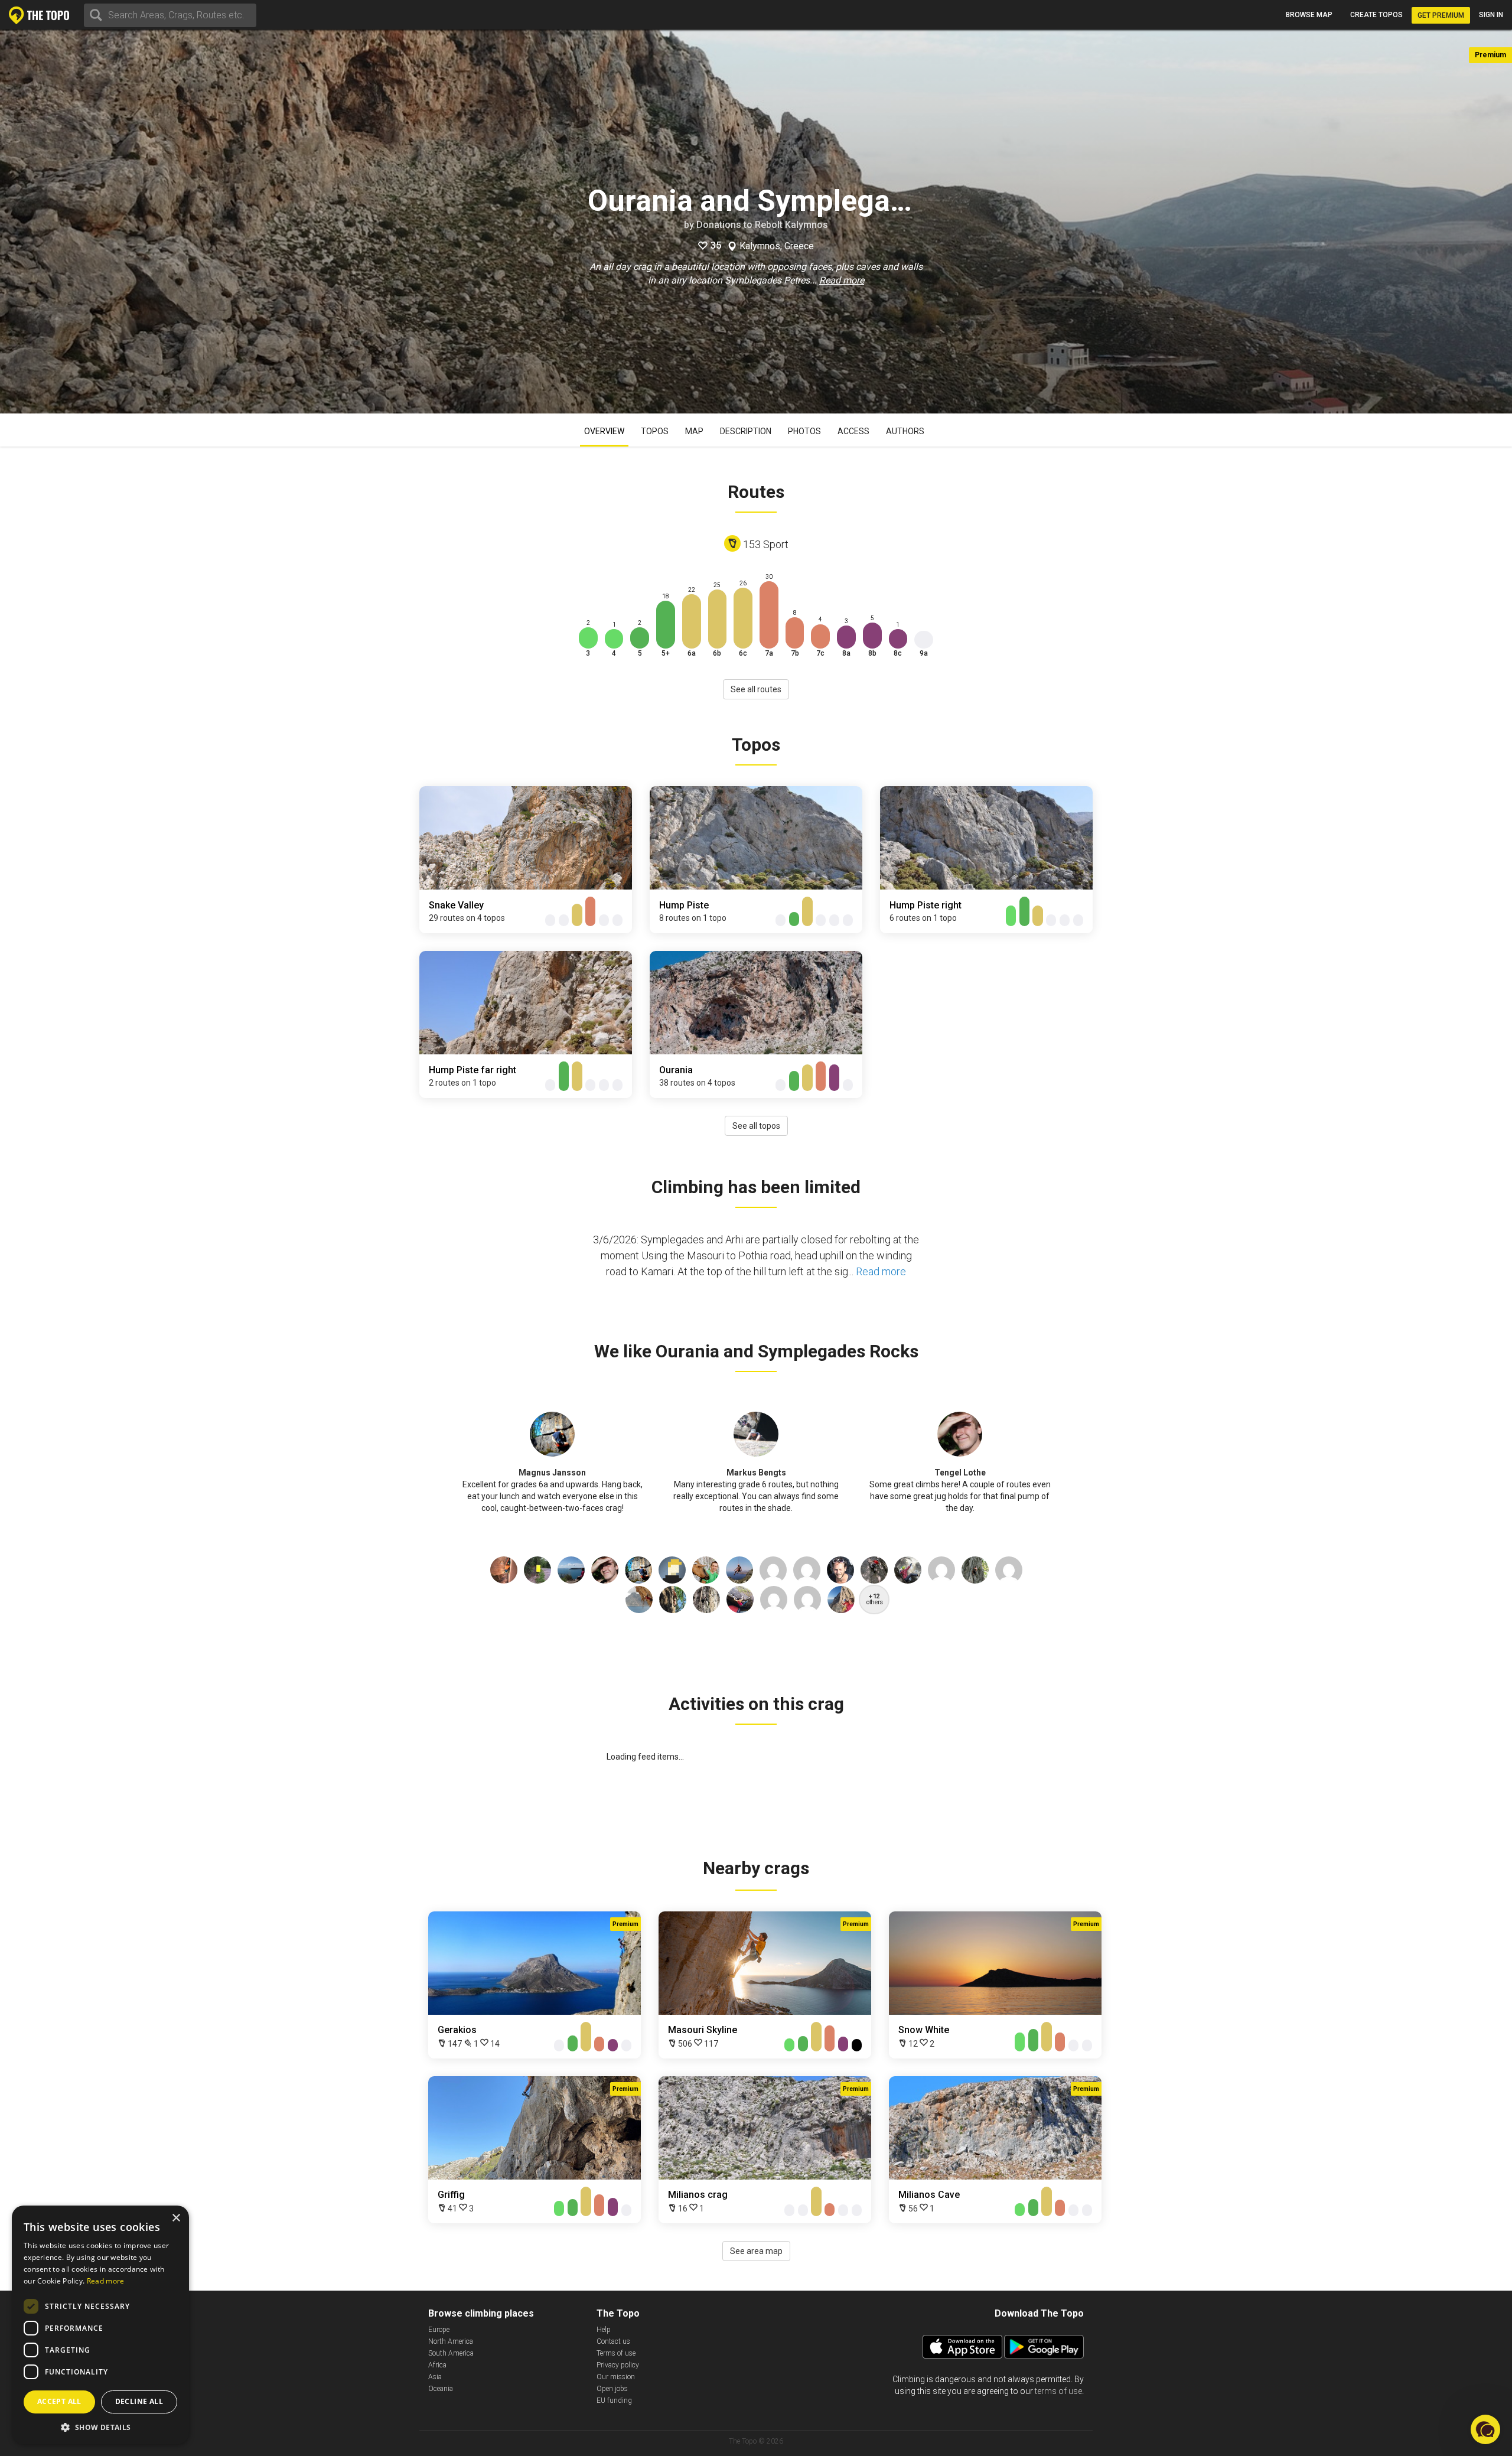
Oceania (441, 2389)
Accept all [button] (59, 2401)
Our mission (616, 2377)
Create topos (1376, 15)
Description (746, 431)
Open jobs (612, 2389)
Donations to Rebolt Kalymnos (762, 225)
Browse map (1309, 15)
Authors (905, 431)
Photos (804, 431)
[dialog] (100, 2325)
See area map (756, 2251)
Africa (437, 2365)
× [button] (176, 2218)
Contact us (613, 2341)
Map (694, 431)
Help (604, 2330)
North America (451, 2341)
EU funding (614, 2400)
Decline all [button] (139, 2401)
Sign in (1491, 15)
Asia (435, 2377)
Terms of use (616, 2353)
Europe (439, 2330)
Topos (655, 431)
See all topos (756, 1126)
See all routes (756, 689)
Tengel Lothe (960, 1473)
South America (451, 2353)
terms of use (1058, 2391)
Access (853, 431)
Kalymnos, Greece (777, 246)
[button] (100, 2427)
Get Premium (1441, 15)
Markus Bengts (756, 1473)
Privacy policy (618, 2365)
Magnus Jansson (552, 1473)
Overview (604, 431)
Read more (842, 280)
